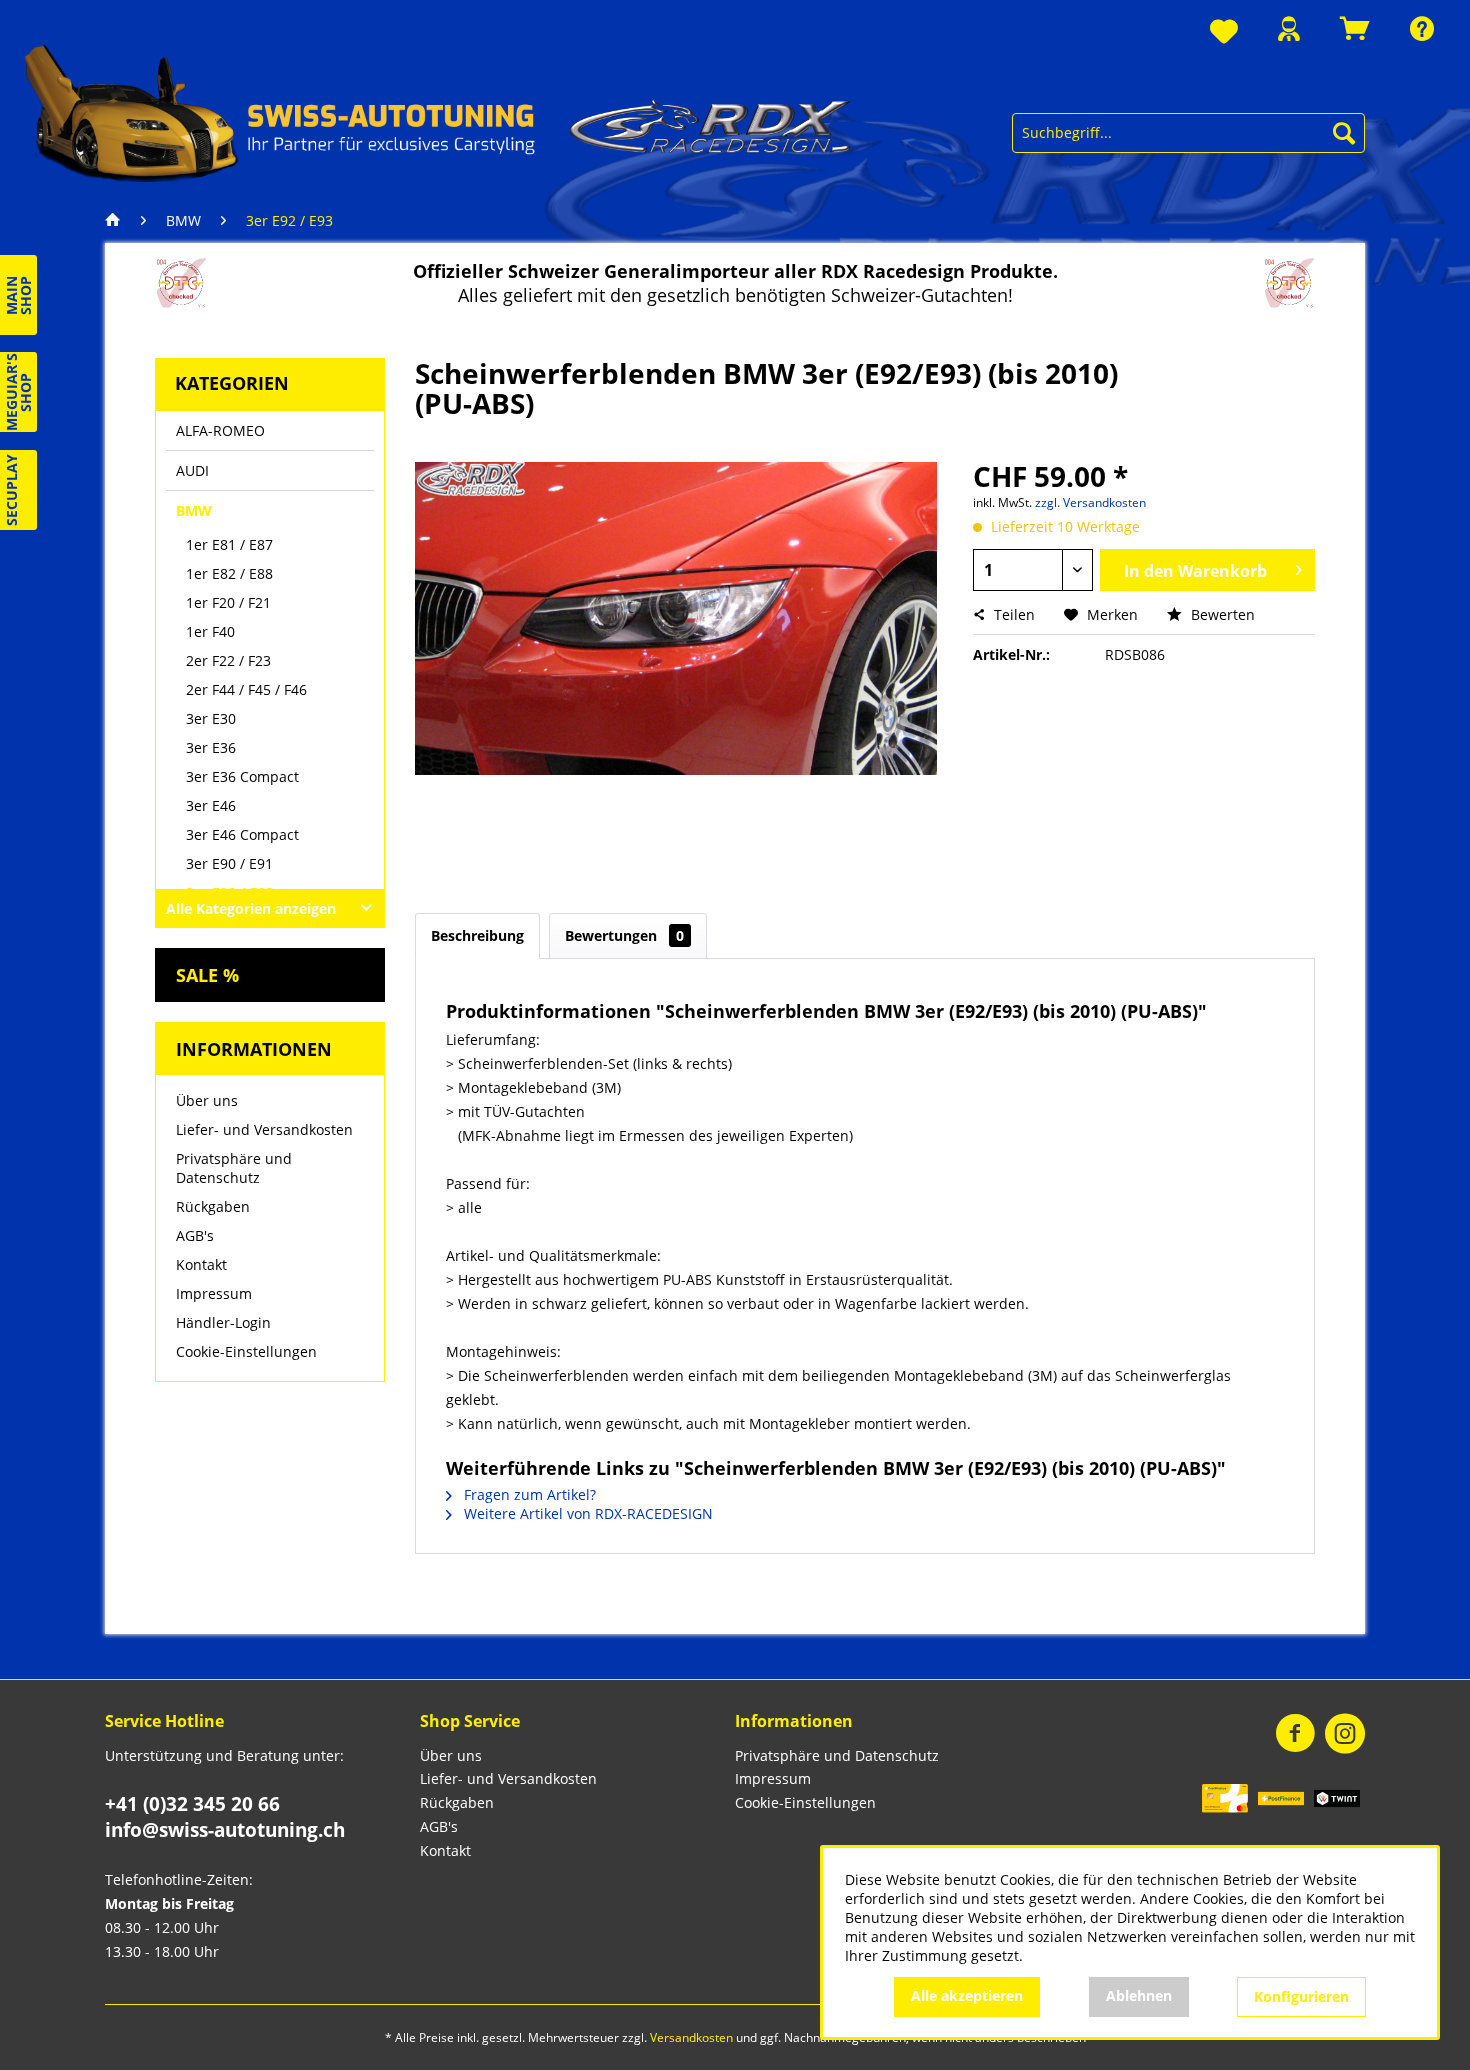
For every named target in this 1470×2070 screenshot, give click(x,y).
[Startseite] (118, 221)
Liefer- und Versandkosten (264, 1129)
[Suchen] (1344, 133)
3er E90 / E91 (229, 863)
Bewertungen (624, 935)
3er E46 (211, 805)
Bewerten (1221, 614)
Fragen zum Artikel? (528, 1494)
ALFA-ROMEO (220, 430)
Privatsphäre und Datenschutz (234, 1168)
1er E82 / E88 (229, 573)
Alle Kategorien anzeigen (251, 908)
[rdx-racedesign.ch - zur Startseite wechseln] (438, 112)
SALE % (207, 975)
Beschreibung (477, 935)
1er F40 (210, 631)
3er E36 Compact (242, 776)
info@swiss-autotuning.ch (225, 1830)
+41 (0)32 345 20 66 (192, 1804)
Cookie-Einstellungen (246, 1351)
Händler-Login (223, 1322)
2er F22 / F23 (228, 660)
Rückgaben (213, 1206)
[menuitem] (1224, 32)
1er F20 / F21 (228, 602)
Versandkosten (691, 2037)
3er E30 (211, 718)
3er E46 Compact (242, 834)
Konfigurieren (1301, 1996)
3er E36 (211, 747)
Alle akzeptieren (967, 1995)
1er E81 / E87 (229, 544)
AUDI (192, 470)
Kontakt (201, 1264)
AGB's (195, 1235)
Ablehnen (1139, 1995)
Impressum (214, 1293)
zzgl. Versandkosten (1090, 502)
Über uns (207, 1100)
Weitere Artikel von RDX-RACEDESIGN (586, 1513)
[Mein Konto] (1289, 28)
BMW (194, 510)
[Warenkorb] (1355, 28)
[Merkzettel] (1224, 32)
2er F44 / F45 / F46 (246, 689)
